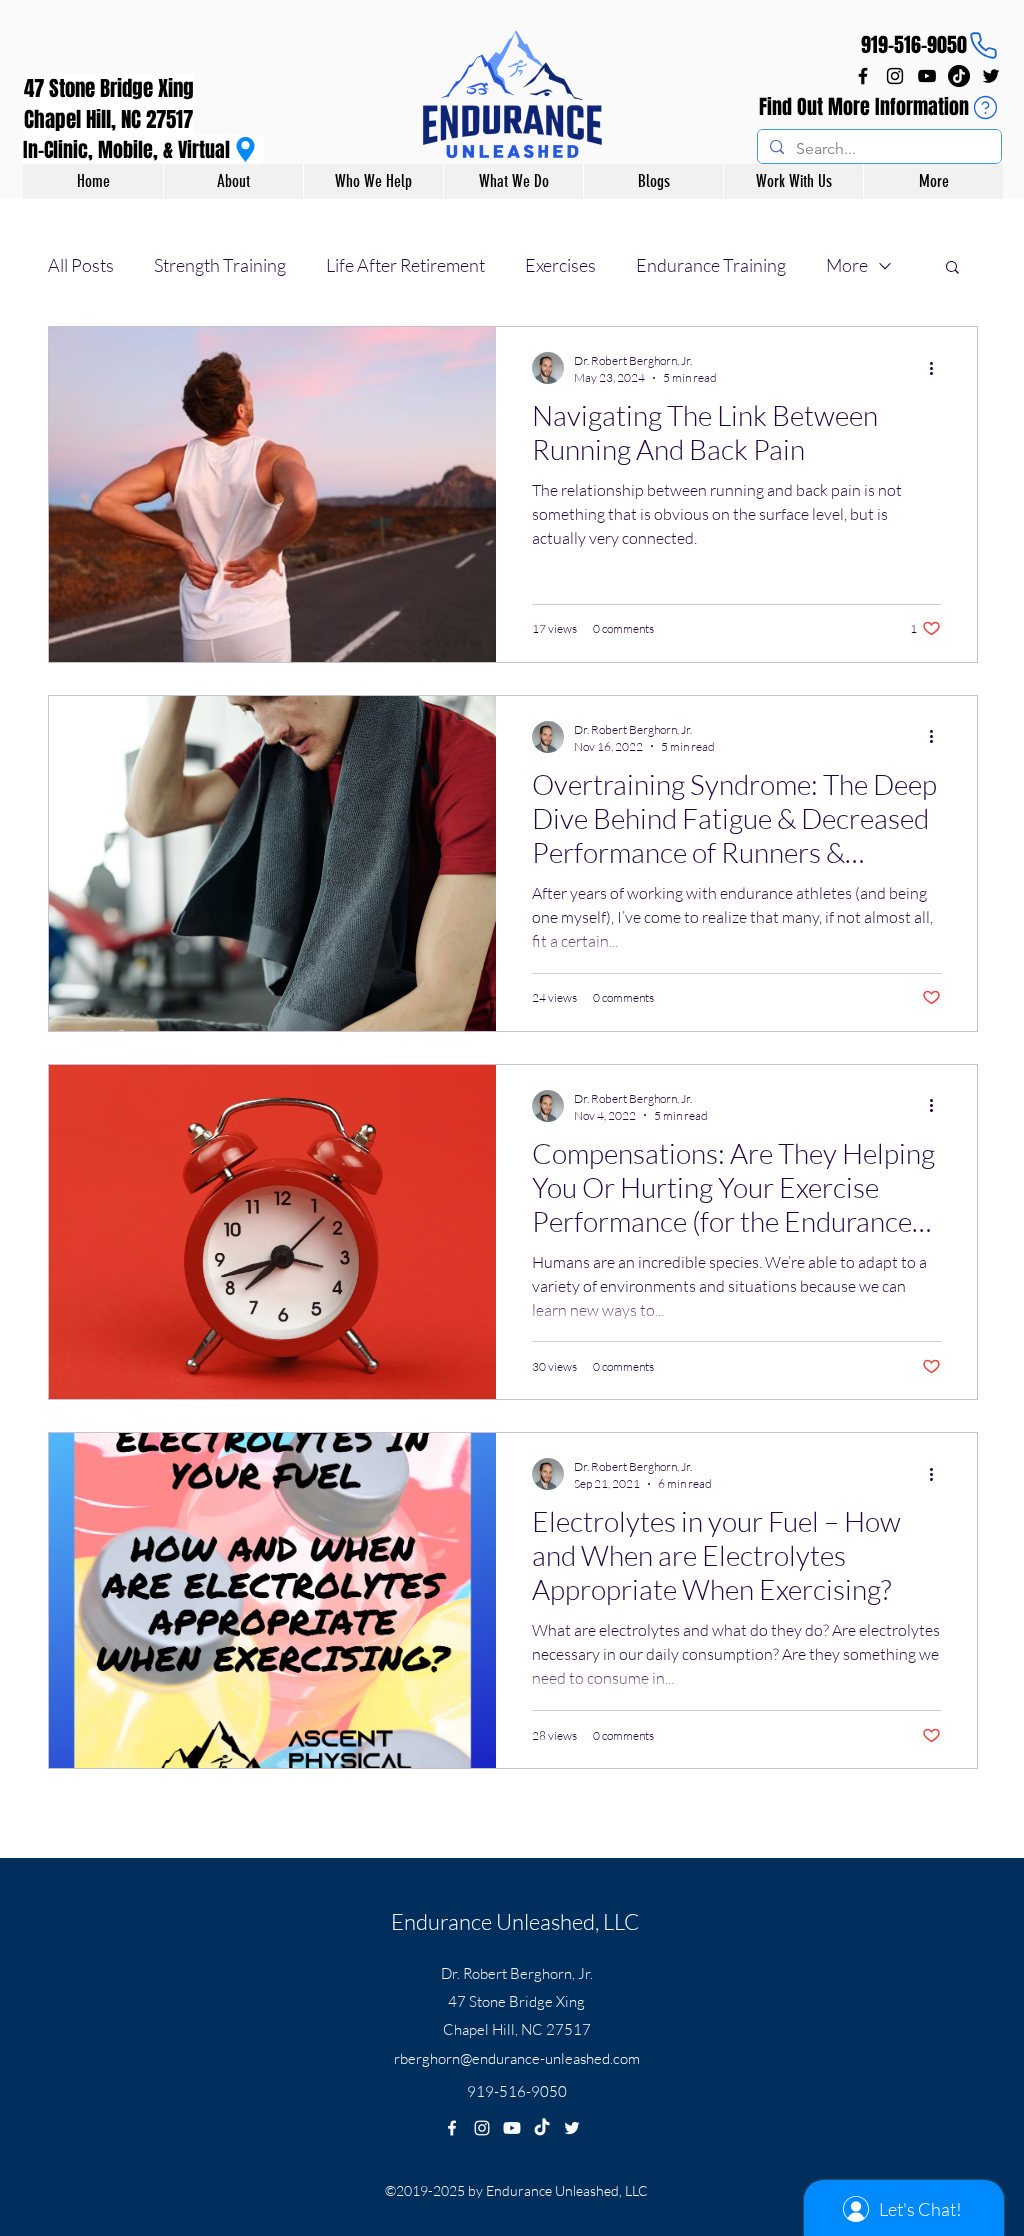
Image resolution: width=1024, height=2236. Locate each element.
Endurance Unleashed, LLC (515, 1921)
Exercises (560, 265)
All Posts (81, 265)
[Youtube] (512, 2128)
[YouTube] (927, 76)
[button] (952, 268)
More (847, 265)
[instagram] (895, 76)
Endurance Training (711, 265)
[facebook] (863, 76)
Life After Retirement (405, 265)
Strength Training (220, 265)
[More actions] (938, 368)
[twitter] (991, 76)
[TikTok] (959, 76)
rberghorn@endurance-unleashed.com (517, 2058)
